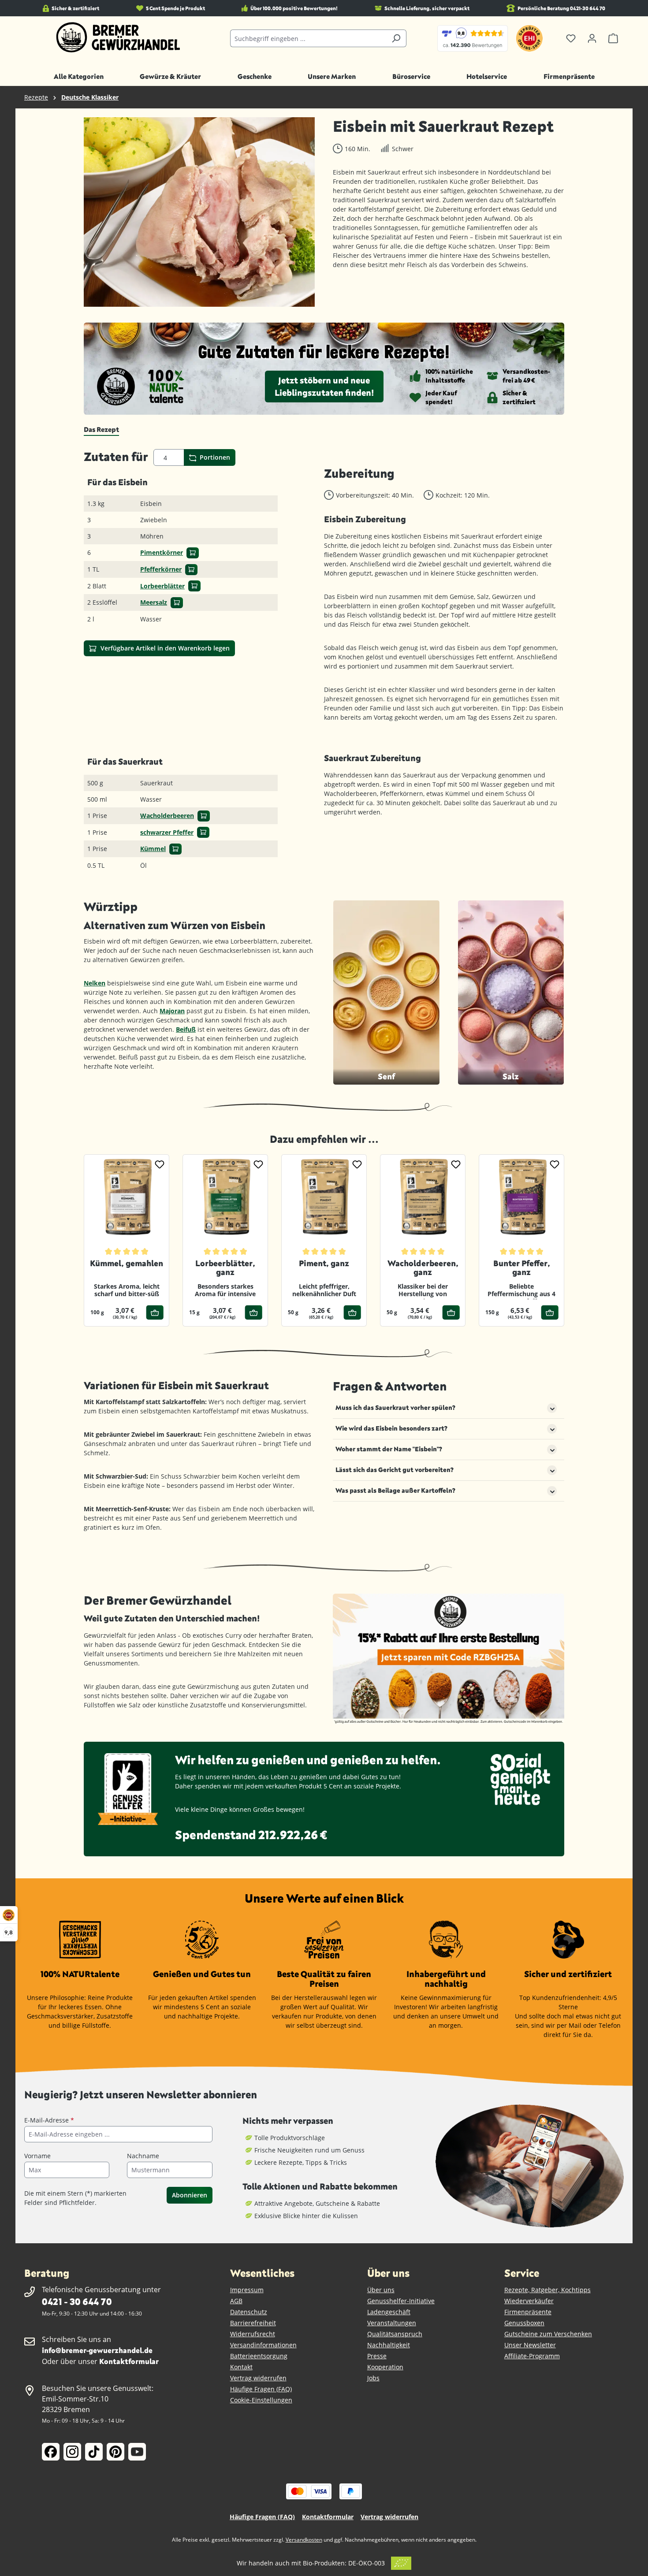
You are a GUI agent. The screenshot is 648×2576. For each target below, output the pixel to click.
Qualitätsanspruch (395, 2334)
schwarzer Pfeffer (167, 832)
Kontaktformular (129, 2361)
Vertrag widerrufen (258, 2378)
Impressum (247, 2290)
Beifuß (186, 1029)
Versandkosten (304, 2540)
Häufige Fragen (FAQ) (261, 2389)
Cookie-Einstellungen (261, 2400)
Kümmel (153, 849)
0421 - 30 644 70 (77, 2301)
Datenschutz (249, 2312)
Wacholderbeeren (167, 816)
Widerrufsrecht (253, 2334)
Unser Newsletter (530, 2345)
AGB (236, 2301)
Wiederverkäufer (529, 2301)
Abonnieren (190, 2195)
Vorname (37, 2156)
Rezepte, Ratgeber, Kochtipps (547, 2290)
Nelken (95, 983)
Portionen (214, 457)
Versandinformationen (263, 2345)
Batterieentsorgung (259, 2356)
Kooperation (385, 2367)
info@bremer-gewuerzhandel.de (97, 2350)
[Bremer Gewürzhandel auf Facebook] (51, 2452)
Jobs (373, 2378)
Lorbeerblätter (162, 586)
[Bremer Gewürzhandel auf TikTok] (94, 2452)
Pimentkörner (162, 552)
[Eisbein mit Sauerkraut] (199, 212)
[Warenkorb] (613, 38)
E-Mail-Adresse (49, 2120)
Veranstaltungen (392, 2323)
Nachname (143, 2156)
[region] (199, 212)
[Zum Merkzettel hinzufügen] (160, 1164)
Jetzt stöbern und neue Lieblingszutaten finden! (324, 386)
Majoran (172, 1011)
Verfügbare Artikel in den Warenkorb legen (164, 648)
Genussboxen (524, 2323)
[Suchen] (396, 38)
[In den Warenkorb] (193, 553)
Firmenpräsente (528, 2312)
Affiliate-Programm (532, 2356)
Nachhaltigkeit (389, 2345)
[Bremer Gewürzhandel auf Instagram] (72, 2452)
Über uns (381, 2290)
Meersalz (154, 602)
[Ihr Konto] (592, 38)
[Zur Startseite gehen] (118, 37)
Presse (377, 2356)
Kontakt (241, 2367)
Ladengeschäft (389, 2312)
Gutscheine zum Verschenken (548, 2334)
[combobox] (308, 38)
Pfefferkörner (161, 569)
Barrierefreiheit (253, 2323)
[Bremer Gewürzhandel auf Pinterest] (115, 2452)
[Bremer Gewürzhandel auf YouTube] (137, 2452)
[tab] (101, 430)
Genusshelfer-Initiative (401, 2301)
